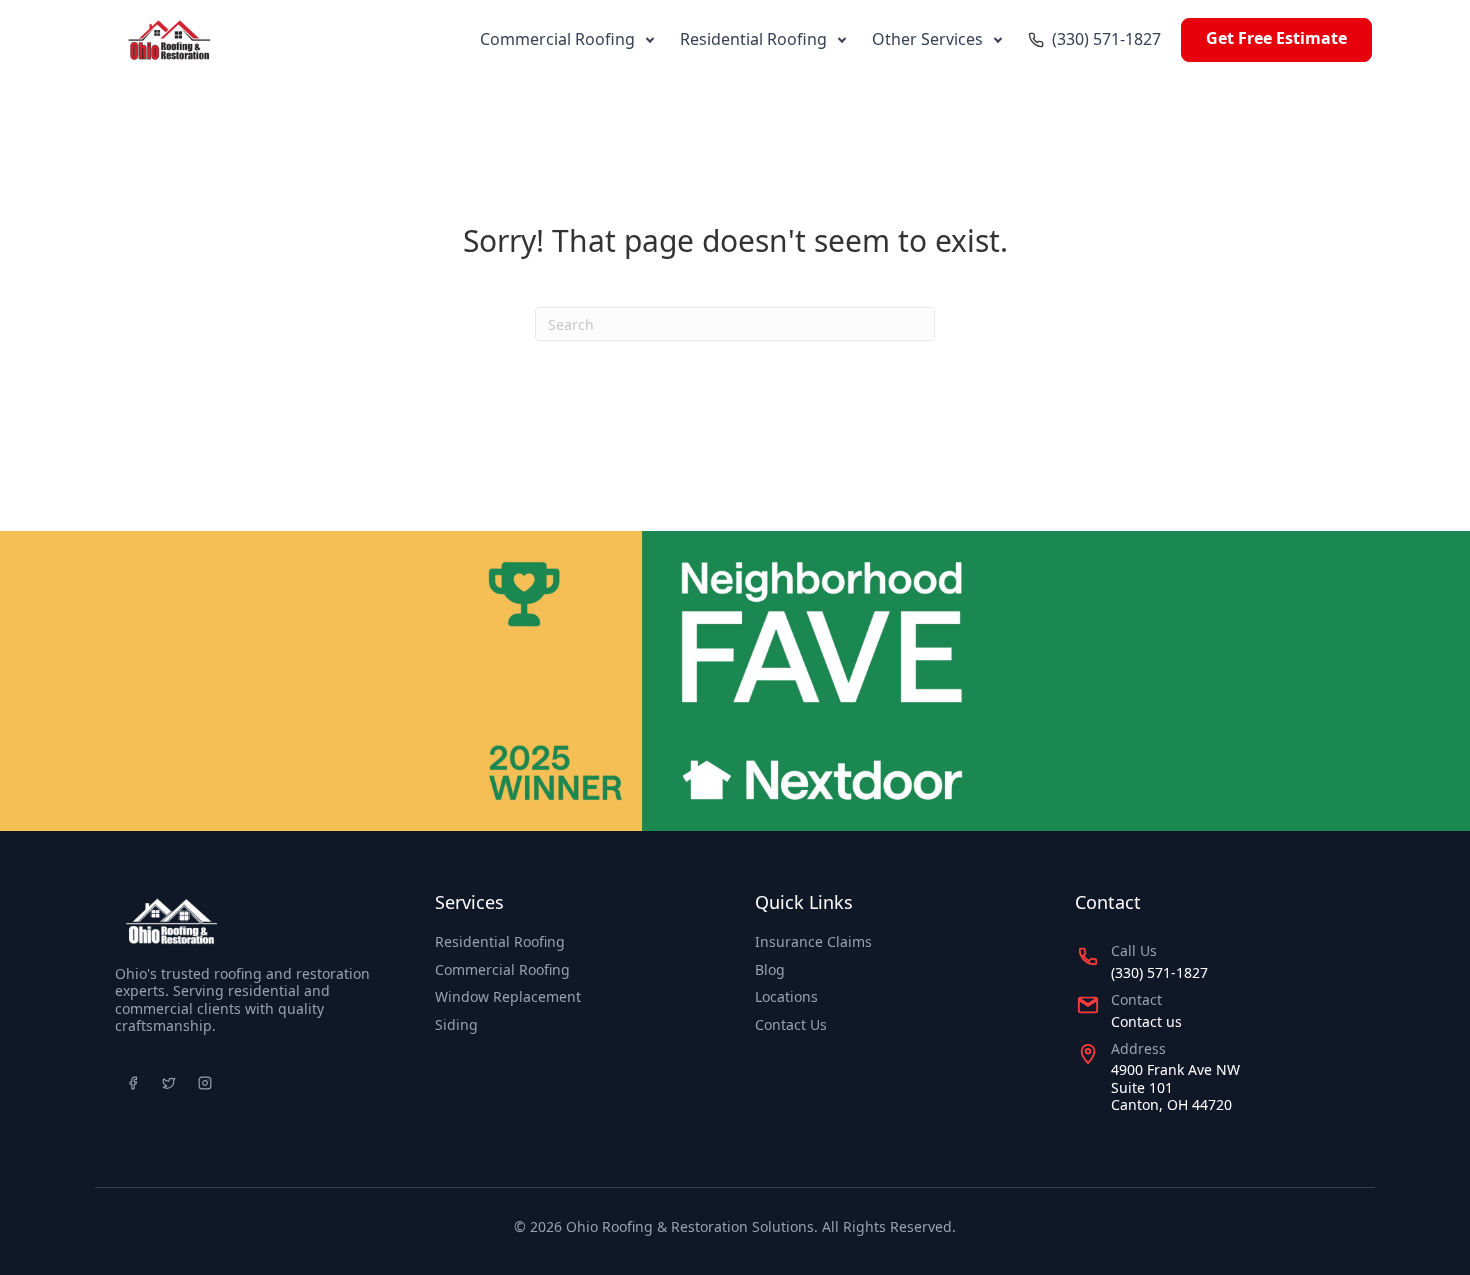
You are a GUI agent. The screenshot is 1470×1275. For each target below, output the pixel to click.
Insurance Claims (813, 941)
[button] (649, 39)
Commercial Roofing (557, 39)
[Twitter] (169, 1083)
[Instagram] (205, 1083)
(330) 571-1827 (1106, 39)
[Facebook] (133, 1083)
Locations (786, 996)
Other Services (927, 39)
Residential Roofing (753, 39)
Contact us (1146, 1021)
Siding (456, 1024)
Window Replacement (508, 996)
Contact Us (791, 1024)
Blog (770, 969)
